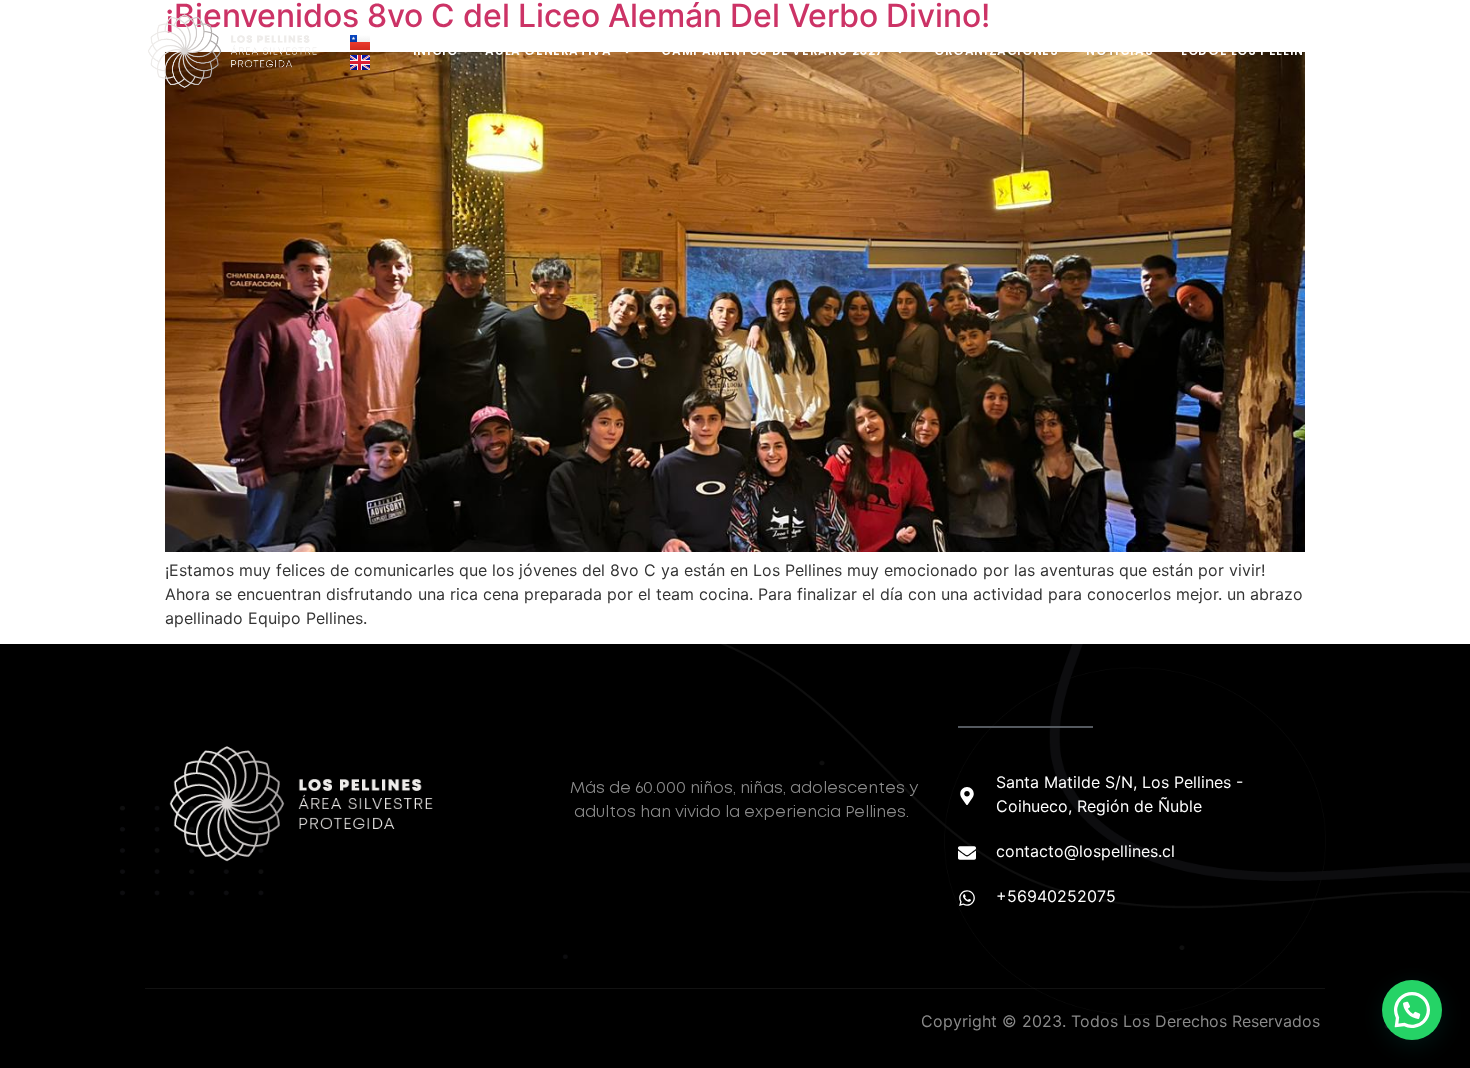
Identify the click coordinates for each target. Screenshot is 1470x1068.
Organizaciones (996, 50)
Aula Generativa (548, 50)
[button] (1412, 1010)
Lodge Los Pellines (1250, 50)
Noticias (1119, 50)
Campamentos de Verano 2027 (772, 50)
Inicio (435, 50)
